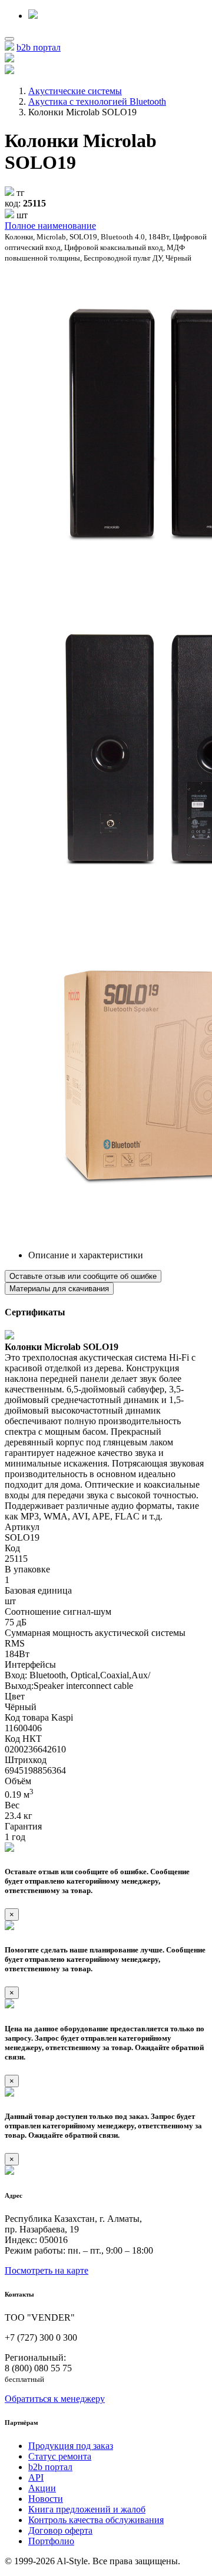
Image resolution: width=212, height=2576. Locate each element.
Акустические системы (75, 91)
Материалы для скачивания (59, 1289)
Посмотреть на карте (47, 2270)
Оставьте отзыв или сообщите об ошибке (83, 1276)
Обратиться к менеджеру (55, 2399)
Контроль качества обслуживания (96, 2520)
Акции (42, 2488)
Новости (46, 2499)
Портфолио (51, 2541)
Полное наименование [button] (50, 226)
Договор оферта (60, 2530)
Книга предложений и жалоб (87, 2509)
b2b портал (39, 47)
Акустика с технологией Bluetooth (97, 101)
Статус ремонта (60, 2456)
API (36, 2477)
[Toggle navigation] (9, 39)
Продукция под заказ (71, 2446)
